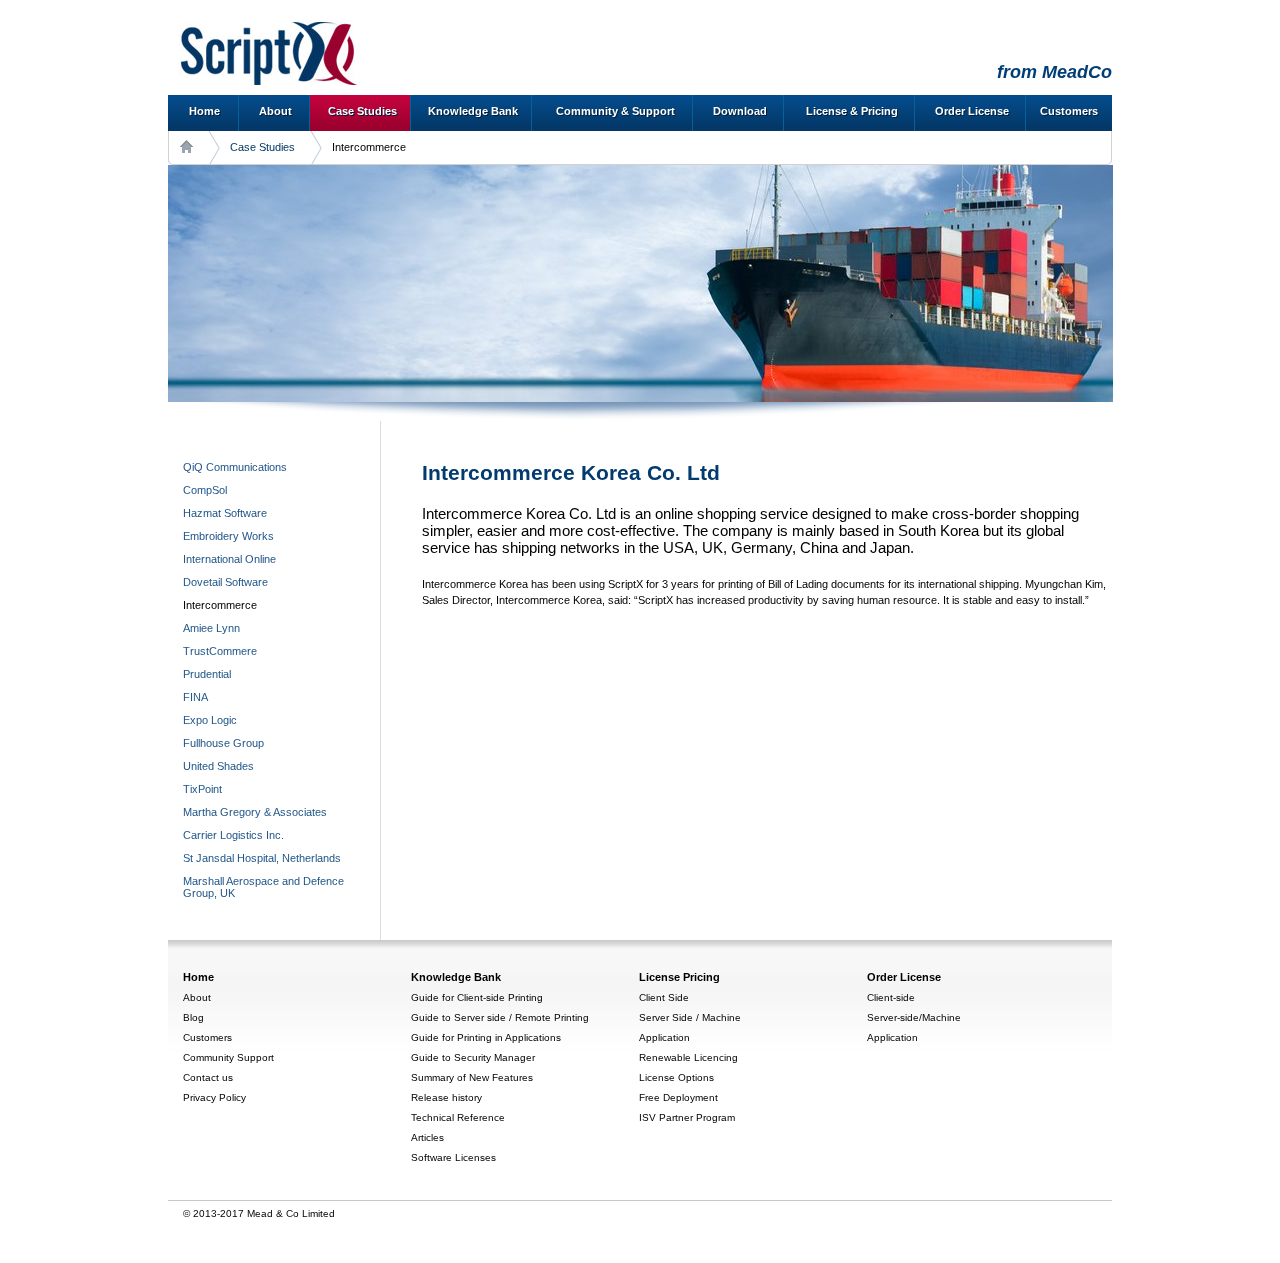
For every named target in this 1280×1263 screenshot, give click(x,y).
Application (664, 1037)
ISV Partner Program (687, 1117)
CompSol (205, 490)
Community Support (228, 1057)
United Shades (218, 766)
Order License (972, 111)
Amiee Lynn (211, 628)
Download (740, 111)
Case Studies (362, 111)
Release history (446, 1097)
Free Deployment (678, 1097)
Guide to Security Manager (473, 1057)
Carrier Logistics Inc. (233, 835)
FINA (195, 697)
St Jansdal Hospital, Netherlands (262, 858)
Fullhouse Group (223, 743)
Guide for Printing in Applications (486, 1037)
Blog (193, 1017)
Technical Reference (458, 1117)
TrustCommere (220, 651)
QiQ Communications (235, 467)
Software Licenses (453, 1157)
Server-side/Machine (914, 1017)
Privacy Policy (214, 1097)
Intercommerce (220, 605)
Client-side (891, 997)
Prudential (207, 674)
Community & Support (615, 111)
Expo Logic (210, 720)
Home (204, 111)
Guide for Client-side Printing (477, 997)
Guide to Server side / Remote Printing (500, 1017)
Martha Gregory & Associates (255, 812)
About (275, 111)
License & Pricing (852, 111)
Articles (427, 1137)
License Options (676, 1077)
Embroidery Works (228, 536)
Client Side (664, 997)
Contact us (208, 1077)
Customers (1069, 111)
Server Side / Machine (690, 1017)
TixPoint (202, 789)
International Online (229, 559)
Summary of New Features (472, 1077)
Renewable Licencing (688, 1057)
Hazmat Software (225, 513)
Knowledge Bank (473, 111)
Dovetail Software (225, 582)
